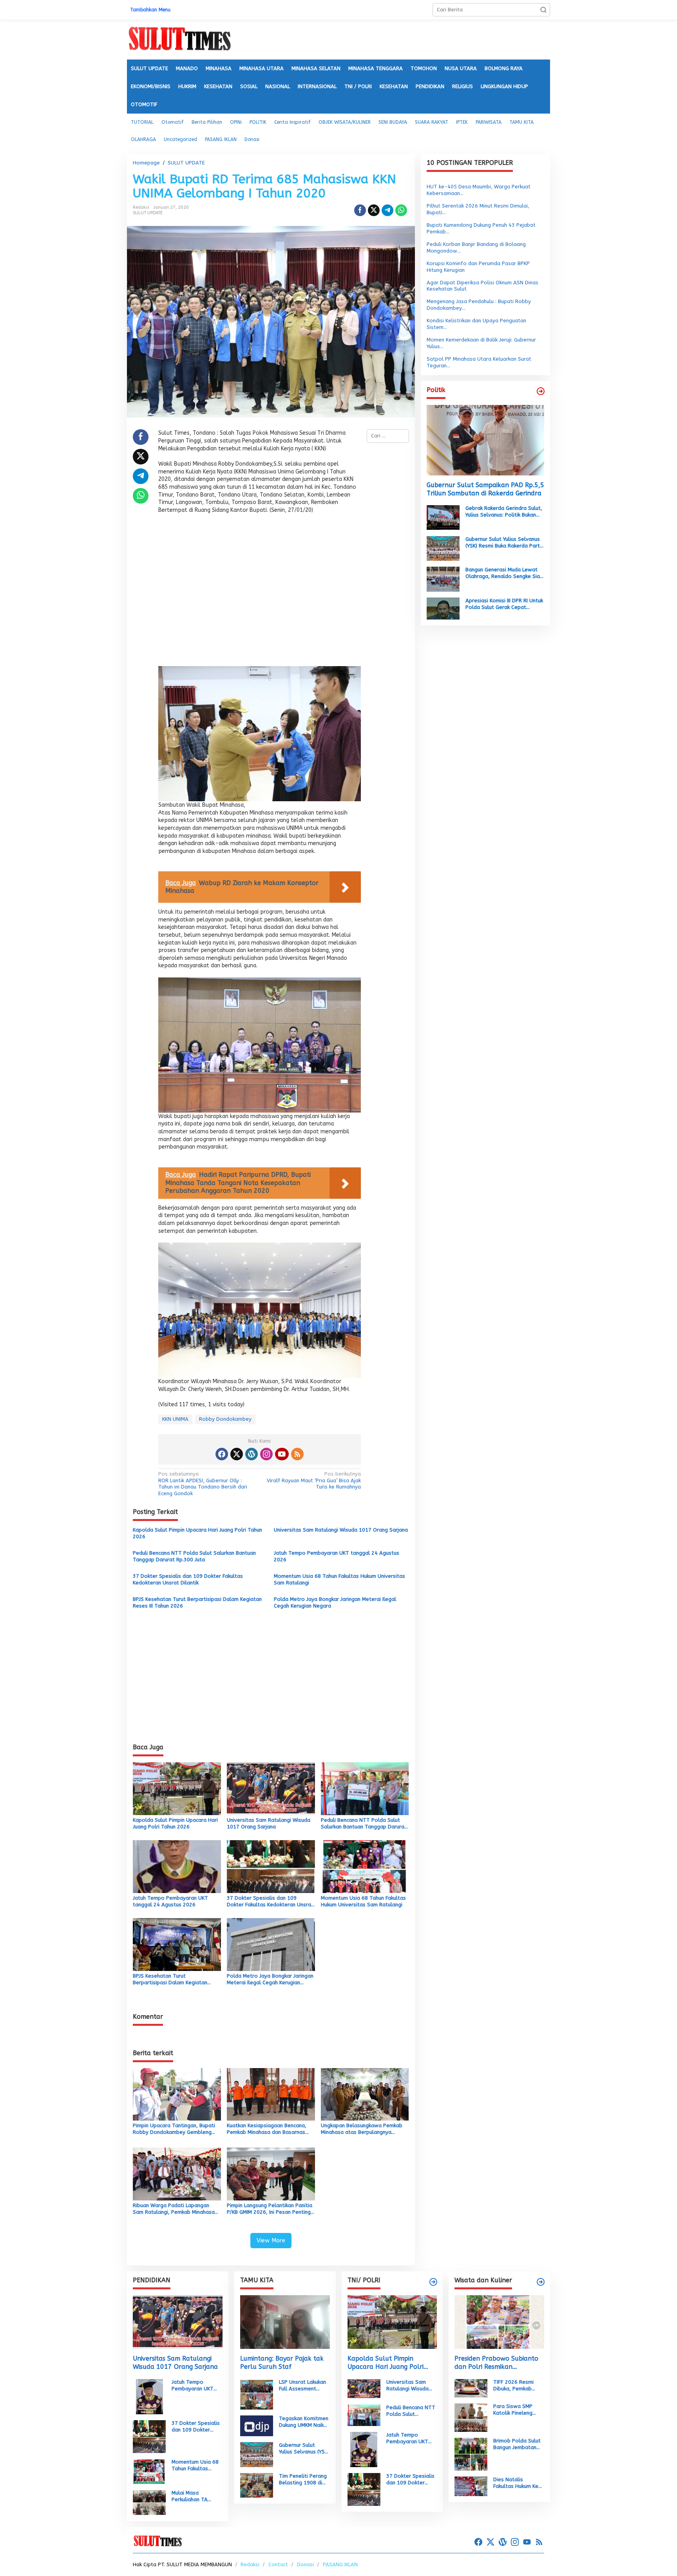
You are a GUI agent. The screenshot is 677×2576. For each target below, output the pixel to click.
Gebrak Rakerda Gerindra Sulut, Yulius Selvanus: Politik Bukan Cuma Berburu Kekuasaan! (504, 512)
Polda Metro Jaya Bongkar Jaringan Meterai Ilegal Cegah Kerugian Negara (335, 1602)
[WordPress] (252, 1454)
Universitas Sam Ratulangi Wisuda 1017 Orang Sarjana (341, 1530)
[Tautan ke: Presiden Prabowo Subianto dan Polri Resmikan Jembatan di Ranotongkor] (499, 2322)
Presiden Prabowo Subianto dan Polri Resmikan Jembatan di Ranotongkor (496, 2363)
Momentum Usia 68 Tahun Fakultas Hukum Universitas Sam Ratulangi (339, 1579)
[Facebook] (222, 1454)
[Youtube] (282, 1454)
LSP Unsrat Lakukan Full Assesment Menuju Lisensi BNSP (303, 2386)
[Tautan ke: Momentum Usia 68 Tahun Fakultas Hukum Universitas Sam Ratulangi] (149, 2471)
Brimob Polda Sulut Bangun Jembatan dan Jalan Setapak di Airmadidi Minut (517, 2444)
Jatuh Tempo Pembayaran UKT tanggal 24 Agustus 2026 (337, 1556)
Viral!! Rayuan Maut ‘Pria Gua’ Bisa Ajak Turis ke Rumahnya (314, 1480)
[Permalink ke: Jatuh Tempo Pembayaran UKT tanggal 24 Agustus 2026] (177, 1866)
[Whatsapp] (401, 210)
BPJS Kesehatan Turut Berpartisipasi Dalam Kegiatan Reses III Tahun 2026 (197, 1602)
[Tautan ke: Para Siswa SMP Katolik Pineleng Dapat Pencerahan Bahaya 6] (471, 2417)
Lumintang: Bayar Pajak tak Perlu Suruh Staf (282, 2363)
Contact (278, 2564)
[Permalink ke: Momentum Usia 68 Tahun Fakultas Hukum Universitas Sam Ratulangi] (365, 1866)
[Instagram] (266, 1454)
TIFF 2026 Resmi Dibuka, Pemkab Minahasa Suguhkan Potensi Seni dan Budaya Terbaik (517, 2386)
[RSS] (297, 1454)
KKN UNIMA (175, 1419)
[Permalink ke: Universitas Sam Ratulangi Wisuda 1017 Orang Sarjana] (271, 1788)
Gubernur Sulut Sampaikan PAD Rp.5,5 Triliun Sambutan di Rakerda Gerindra (485, 489)
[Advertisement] (260, 592)
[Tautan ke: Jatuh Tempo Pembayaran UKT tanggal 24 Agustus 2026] (149, 2396)
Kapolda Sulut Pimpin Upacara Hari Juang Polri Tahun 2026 (197, 1533)
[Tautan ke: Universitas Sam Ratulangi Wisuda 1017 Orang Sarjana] (178, 2322)
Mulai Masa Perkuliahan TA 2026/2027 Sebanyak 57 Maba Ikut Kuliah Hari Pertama (195, 2497)
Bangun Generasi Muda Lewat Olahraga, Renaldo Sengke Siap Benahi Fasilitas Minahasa (504, 573)
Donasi (305, 2564)
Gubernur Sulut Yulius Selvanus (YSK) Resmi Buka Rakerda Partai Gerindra (505, 542)
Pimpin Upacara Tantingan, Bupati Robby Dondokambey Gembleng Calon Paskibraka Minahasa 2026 (174, 2129)
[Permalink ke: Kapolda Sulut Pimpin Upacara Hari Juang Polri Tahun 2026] (177, 1788)
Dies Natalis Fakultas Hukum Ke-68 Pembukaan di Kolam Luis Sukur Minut (517, 2483)
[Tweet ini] (374, 210)
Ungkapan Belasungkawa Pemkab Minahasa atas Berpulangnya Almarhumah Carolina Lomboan (362, 2129)
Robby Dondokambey (225, 1419)
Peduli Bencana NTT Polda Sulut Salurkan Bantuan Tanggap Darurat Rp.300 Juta (194, 1556)
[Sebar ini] (360, 210)
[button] (543, 10)
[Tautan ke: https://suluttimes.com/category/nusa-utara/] (541, 391)
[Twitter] (237, 1454)
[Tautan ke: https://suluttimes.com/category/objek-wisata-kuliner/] (541, 2282)
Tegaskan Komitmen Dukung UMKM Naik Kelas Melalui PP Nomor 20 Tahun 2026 (304, 2422)
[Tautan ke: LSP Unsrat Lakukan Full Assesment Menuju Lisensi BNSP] (257, 2394)
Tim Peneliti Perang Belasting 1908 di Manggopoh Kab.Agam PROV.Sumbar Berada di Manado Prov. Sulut (303, 2480)
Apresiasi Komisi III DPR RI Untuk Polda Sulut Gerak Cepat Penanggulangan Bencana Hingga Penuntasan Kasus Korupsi (504, 604)
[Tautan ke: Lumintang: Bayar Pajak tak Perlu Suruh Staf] (285, 2322)
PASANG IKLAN (340, 2564)
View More (271, 2240)
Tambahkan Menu (150, 10)
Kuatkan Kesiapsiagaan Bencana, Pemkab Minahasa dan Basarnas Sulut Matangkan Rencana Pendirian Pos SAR (270, 2129)
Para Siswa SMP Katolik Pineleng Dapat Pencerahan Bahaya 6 (516, 2410)
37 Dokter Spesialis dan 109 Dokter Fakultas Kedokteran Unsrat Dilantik (188, 1579)
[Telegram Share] (387, 210)
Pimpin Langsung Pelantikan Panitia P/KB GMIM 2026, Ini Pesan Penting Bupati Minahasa (270, 2209)
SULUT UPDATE (148, 213)
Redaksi (250, 2564)
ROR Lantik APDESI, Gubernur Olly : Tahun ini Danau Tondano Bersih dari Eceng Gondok (203, 1484)
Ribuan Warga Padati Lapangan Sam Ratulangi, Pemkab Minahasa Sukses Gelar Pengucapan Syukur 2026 (174, 2209)
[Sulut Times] (179, 39)
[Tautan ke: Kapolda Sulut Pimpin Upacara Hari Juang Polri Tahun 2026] (392, 2322)
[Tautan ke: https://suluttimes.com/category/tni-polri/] (433, 2282)
